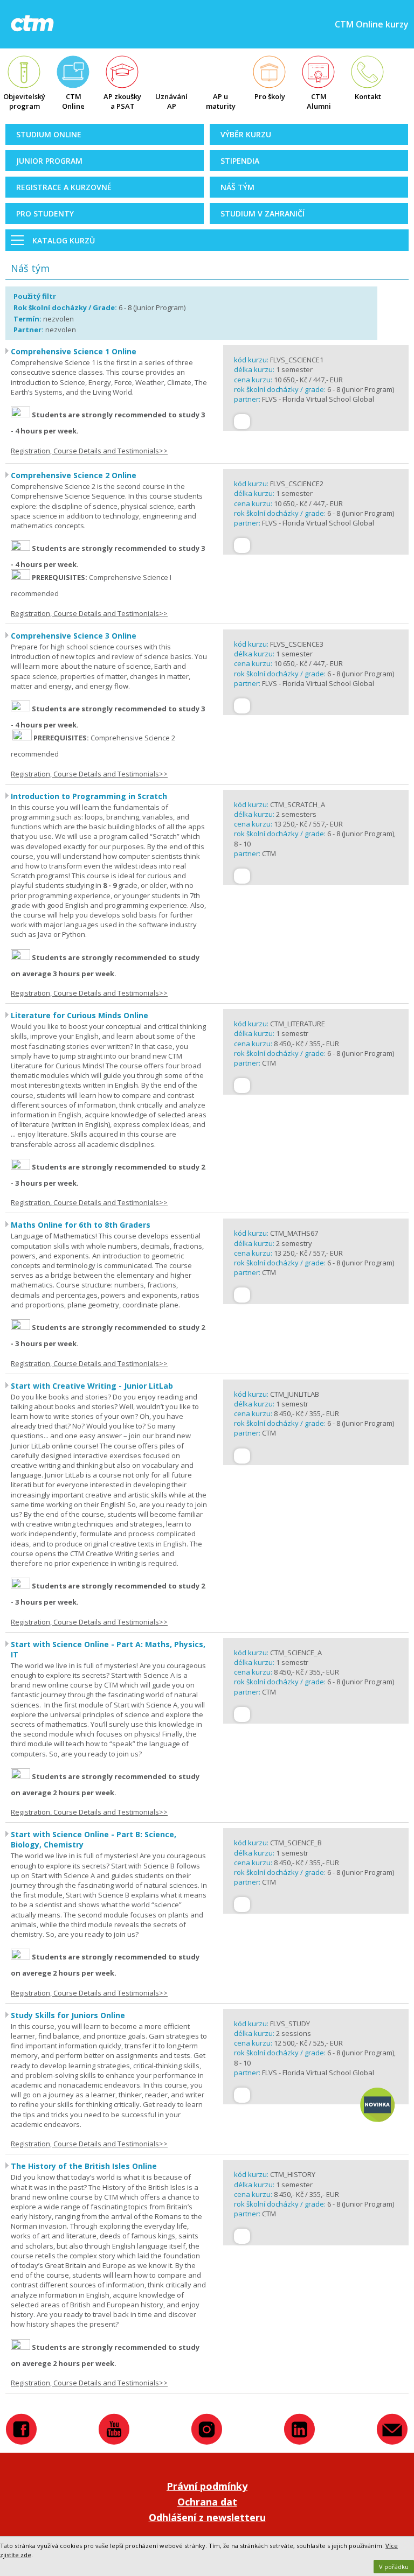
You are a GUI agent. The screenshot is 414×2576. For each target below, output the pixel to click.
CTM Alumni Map (319, 102)
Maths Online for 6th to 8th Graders (81, 1225)
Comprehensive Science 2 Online (74, 475)
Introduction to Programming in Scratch (89, 796)
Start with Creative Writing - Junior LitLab (92, 1386)
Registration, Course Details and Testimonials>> (89, 451)
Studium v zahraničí (263, 213)
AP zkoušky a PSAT (122, 101)
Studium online (49, 134)
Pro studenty (45, 213)
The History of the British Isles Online (84, 2166)
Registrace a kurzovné (64, 187)
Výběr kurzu (246, 134)
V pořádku (394, 2567)
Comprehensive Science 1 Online (74, 351)
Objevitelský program (24, 101)
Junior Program (49, 161)
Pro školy (270, 96)
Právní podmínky (207, 2486)
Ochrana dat (207, 2502)
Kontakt (368, 96)
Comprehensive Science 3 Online (74, 636)
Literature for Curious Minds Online (80, 1015)
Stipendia (240, 161)
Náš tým (237, 187)
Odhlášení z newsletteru (207, 2517)
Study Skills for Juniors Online (68, 2015)
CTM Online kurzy (73, 102)
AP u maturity (221, 101)
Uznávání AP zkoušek (171, 102)
